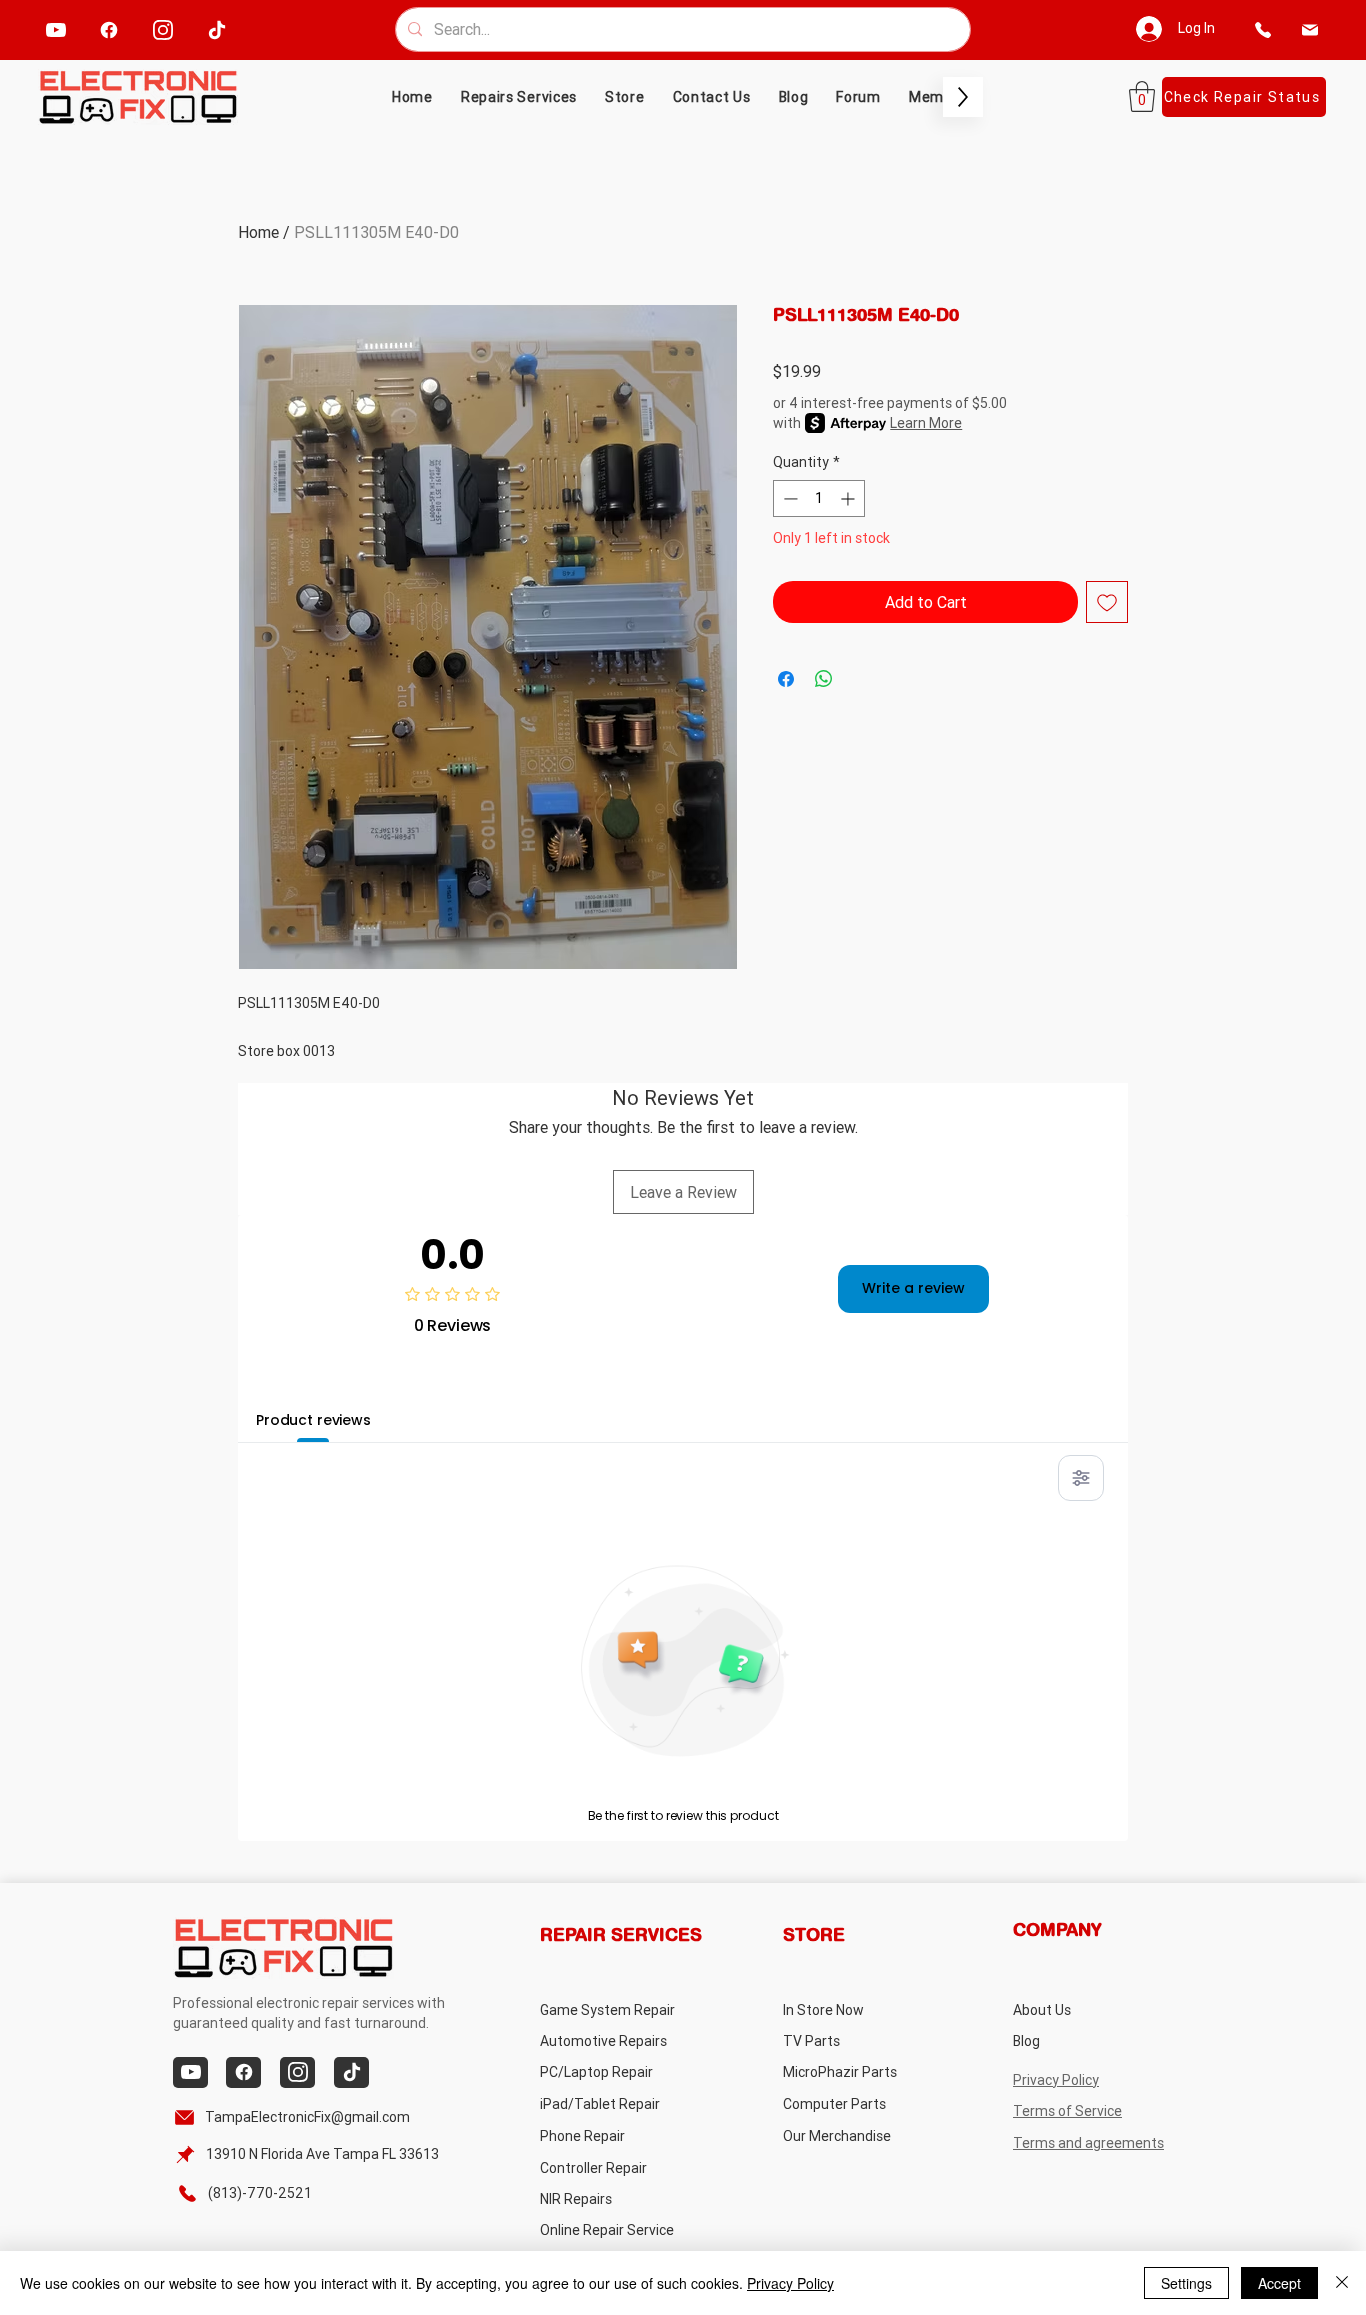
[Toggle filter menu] (1081, 1478)
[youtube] (56, 29)
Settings (1186, 2283)
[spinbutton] (819, 498)
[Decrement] (788, 498)
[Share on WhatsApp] (824, 679)
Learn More (926, 423)
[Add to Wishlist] (1107, 602)
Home (258, 232)
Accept (1279, 2283)
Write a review (913, 1288)
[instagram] (163, 29)
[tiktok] (217, 29)
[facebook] (109, 29)
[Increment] (849, 498)
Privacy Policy (790, 2283)
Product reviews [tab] (313, 1420)
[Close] (1342, 2283)
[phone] (1262, 29)
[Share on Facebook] (786, 679)
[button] (625, 97)
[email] (1309, 29)
